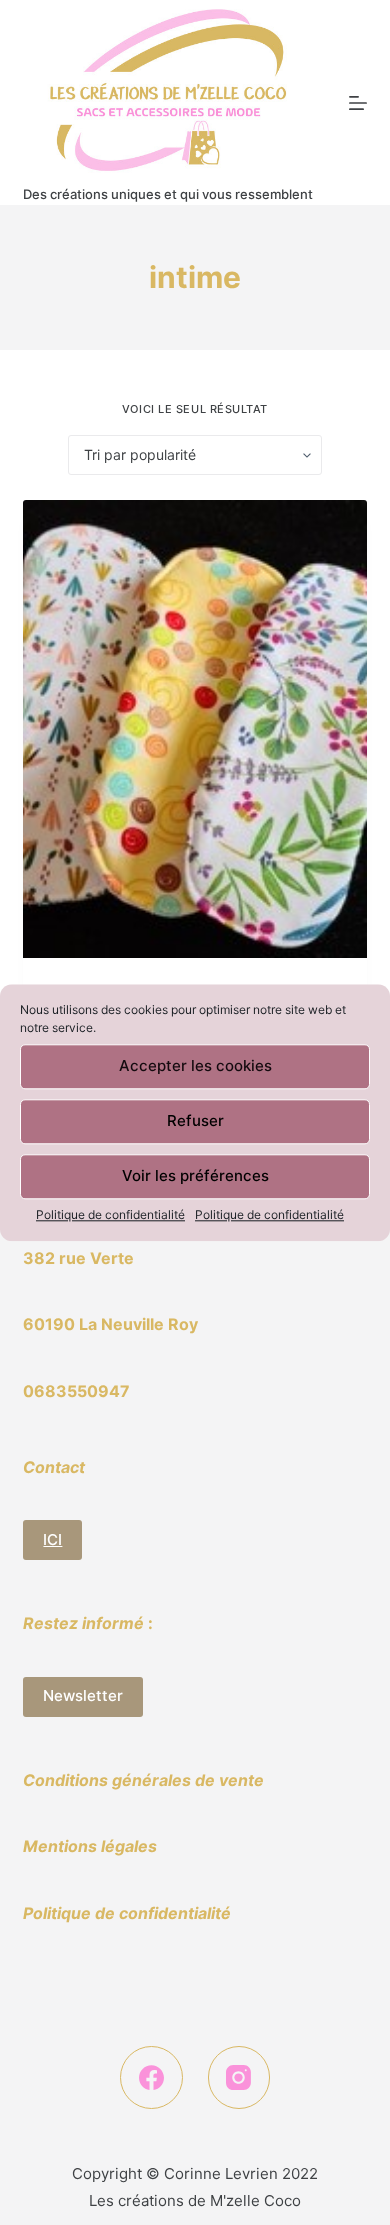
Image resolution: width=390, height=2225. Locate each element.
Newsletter (83, 1695)
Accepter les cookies (195, 1065)
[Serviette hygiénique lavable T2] (194, 729)
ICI (52, 1539)
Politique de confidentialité (110, 1214)
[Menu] (358, 103)
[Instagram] (239, 2077)
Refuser (195, 1120)
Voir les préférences (195, 1175)
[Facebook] (151, 2077)
